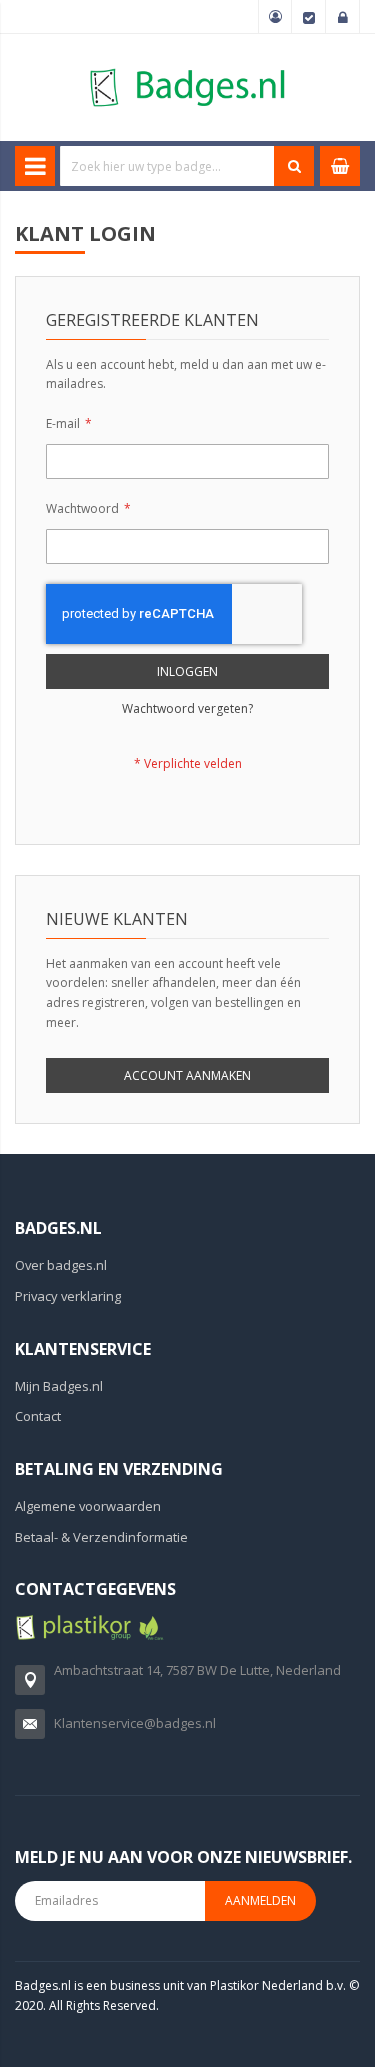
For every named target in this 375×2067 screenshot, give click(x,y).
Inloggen (343, 17)
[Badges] (188, 67)
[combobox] (167, 166)
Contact (38, 1416)
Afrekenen (309, 17)
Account (275, 17)
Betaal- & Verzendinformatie (101, 1537)
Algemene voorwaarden (88, 1506)
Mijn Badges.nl (59, 1386)
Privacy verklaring (68, 1296)
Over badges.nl (61, 1265)
